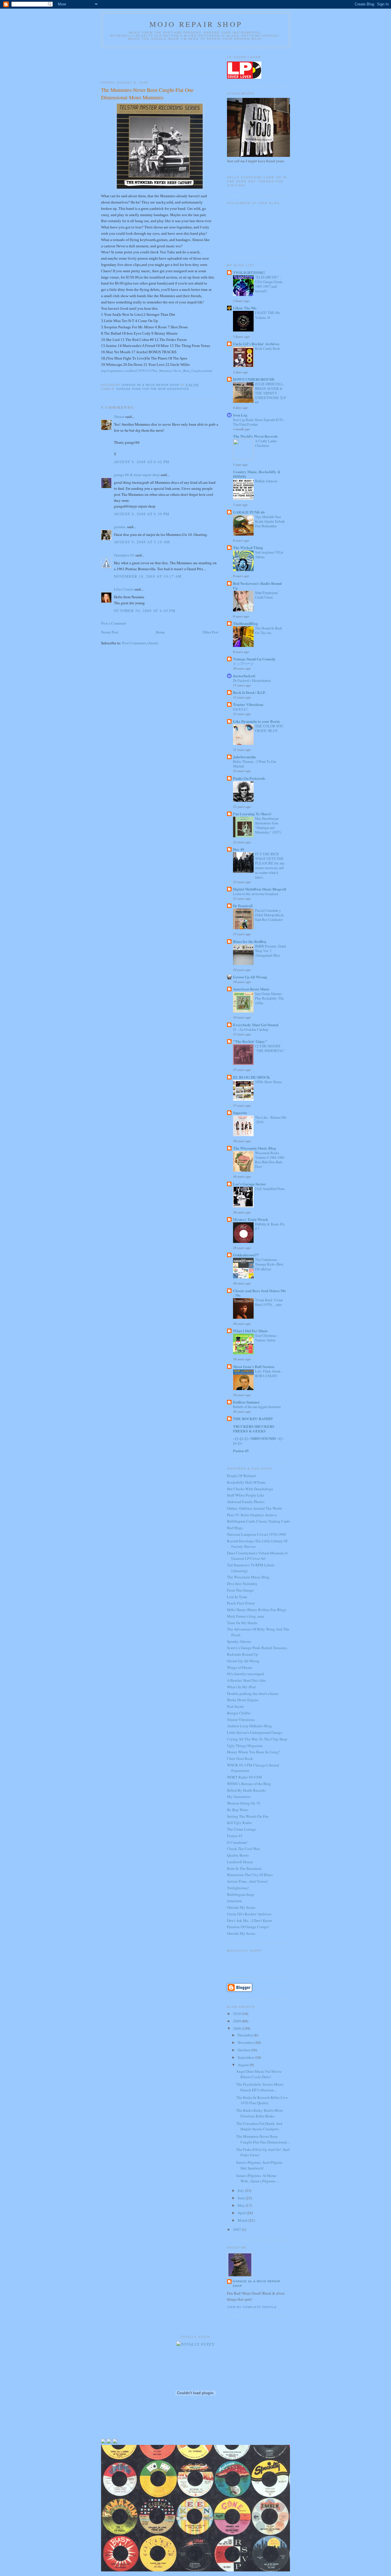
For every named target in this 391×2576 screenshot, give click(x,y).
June (242, 2198)
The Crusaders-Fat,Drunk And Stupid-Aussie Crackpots (259, 2126)
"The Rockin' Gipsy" (250, 1041)
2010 (237, 2014)
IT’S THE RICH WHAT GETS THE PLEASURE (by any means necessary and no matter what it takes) (270, 865)
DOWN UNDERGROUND (254, 379)
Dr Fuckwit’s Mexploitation (252, 680)
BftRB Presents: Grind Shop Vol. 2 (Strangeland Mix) (270, 951)
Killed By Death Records (246, 1790)
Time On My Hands (242, 1623)
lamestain (234, 1901)
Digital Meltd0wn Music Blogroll (260, 889)
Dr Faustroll (243, 906)
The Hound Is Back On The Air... (268, 630)
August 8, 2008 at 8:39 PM (142, 514)
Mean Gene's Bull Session (254, 1366)
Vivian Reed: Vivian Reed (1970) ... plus (269, 1302)
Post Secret (235, 1706)
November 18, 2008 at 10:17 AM (148, 576)
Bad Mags (235, 1528)
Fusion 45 (241, 1451)
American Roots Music (251, 989)
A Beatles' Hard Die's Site (246, 1680)
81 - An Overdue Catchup (251, 1029)
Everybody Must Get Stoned (256, 1025)
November (246, 2042)
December (246, 2035)
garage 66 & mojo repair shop (137, 475)
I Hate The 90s (245, 308)
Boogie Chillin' (239, 1713)
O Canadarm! (237, 1842)
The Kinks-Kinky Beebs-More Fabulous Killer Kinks (259, 2113)
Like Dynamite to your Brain (256, 721)
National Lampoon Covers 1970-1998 (256, 1534)
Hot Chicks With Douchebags (250, 1489)
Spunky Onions (239, 1641)
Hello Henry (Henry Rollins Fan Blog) (256, 1610)
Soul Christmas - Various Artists (267, 1338)
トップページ (243, 664)
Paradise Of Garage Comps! (248, 1927)
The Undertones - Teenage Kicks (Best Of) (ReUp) (269, 1264)
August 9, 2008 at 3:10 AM (142, 542)
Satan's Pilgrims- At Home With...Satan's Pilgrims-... (257, 2178)
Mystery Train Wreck (250, 1219)
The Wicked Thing (248, 547)
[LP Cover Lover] (244, 77)
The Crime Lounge (242, 1829)
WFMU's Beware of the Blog (249, 1784)
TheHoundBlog (245, 623)
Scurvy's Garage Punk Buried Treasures (257, 1648)
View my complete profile (252, 2307)
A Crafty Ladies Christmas (266, 443)
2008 (237, 2028)
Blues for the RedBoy (250, 941)
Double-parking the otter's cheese (253, 1693)
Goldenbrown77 (246, 1255)
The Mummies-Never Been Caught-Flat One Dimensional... (263, 2139)
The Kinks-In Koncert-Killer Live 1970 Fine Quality (262, 2100)
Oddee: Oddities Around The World (254, 1508)
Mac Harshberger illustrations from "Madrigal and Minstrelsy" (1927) (268, 825)
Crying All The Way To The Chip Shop (257, 1739)
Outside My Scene (241, 1907)
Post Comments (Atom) (140, 643)
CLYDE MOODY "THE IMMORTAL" (270, 1048)
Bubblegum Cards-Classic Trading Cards (258, 1521)
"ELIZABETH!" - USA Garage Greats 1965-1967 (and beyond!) (269, 284)
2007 (237, 2229)
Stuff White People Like (246, 1495)
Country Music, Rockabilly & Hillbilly (257, 474)
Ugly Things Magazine (245, 1746)
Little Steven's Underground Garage (255, 1732)
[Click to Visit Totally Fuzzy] (195, 2344)
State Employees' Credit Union (267, 595)
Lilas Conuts (124, 589)
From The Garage (240, 1590)
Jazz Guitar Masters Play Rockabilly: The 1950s (269, 998)
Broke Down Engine (243, 1700)
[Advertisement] (135, 60)
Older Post (210, 632)
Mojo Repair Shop (196, 24)
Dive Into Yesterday (242, 1584)
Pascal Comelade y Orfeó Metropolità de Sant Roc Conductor (269, 915)
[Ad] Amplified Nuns (270, 1189)
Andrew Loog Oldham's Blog (249, 1726)
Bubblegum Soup (241, 1894)
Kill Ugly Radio (239, 1823)
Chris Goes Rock (240, 1758)
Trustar (119, 416)
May (242, 2205)
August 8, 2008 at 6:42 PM (142, 462)
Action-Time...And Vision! (247, 1881)
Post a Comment (114, 623)
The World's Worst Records (255, 436)
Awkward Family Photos (246, 1502)
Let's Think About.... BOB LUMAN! (269, 1373)
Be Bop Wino (238, 1810)
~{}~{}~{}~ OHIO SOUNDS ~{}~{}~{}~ (258, 1441)
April (242, 2213)
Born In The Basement (244, 1868)
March (243, 2220)
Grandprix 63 (124, 555)
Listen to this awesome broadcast (256, 894)
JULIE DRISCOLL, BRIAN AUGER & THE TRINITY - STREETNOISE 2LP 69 (270, 393)
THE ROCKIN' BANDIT (253, 1419)
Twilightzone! (238, 1888)
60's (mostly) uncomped (245, 1674)
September (246, 2057)
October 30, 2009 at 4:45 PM (145, 611)
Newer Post (110, 632)
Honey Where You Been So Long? (253, 1752)
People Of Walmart (241, 1476)
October (244, 2050)
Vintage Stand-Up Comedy (254, 659)
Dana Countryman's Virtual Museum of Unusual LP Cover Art (257, 1556)
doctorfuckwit (244, 676)
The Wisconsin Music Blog (254, 1148)
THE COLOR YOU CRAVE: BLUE (269, 728)
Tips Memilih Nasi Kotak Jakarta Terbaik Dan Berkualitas (270, 521)
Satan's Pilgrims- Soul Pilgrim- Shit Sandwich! (260, 2165)
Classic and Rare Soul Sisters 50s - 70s (259, 1293)
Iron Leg (240, 415)
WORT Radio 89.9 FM (244, 1777)
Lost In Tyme (237, 1597)
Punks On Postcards (249, 778)
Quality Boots (238, 1855)
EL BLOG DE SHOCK (251, 1077)
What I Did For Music (250, 1331)
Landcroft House (240, 1862)
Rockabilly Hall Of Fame (246, 1482)
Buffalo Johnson (266, 481)
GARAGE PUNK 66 (249, 512)
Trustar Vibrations (248, 704)
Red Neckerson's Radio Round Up (257, 586)
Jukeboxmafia (244, 757)
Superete (240, 1113)
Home (160, 632)
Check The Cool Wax (244, 1849)
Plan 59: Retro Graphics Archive (252, 1515)
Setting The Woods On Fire (248, 1816)
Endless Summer (246, 1402)
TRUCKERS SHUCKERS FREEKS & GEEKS (254, 1429)
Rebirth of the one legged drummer (257, 1407)
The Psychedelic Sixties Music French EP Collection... (260, 2087)
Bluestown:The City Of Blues (250, 1875)
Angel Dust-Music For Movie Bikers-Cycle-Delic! (259, 2074)
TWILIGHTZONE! (249, 272)
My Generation (239, 1797)
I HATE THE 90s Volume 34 (268, 315)
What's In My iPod (241, 1687)
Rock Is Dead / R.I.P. (249, 692)
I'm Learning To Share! (252, 814)
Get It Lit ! (240, 709)
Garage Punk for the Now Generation (153, 389)
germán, (120, 527)
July (241, 2190)
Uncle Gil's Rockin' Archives (256, 344)
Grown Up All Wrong (250, 977)
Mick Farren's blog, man (246, 1616)
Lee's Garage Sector (249, 1184)
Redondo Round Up (243, 1654)
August (244, 2065)
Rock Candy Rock (267, 348)
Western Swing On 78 (244, 1803)
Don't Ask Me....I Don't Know (249, 1920)
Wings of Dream (239, 1667)
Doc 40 (239, 849)
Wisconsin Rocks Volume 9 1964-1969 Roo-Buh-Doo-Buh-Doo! (270, 1160)
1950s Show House (268, 1082)
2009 (237, 2021)
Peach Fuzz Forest (241, 1603)
